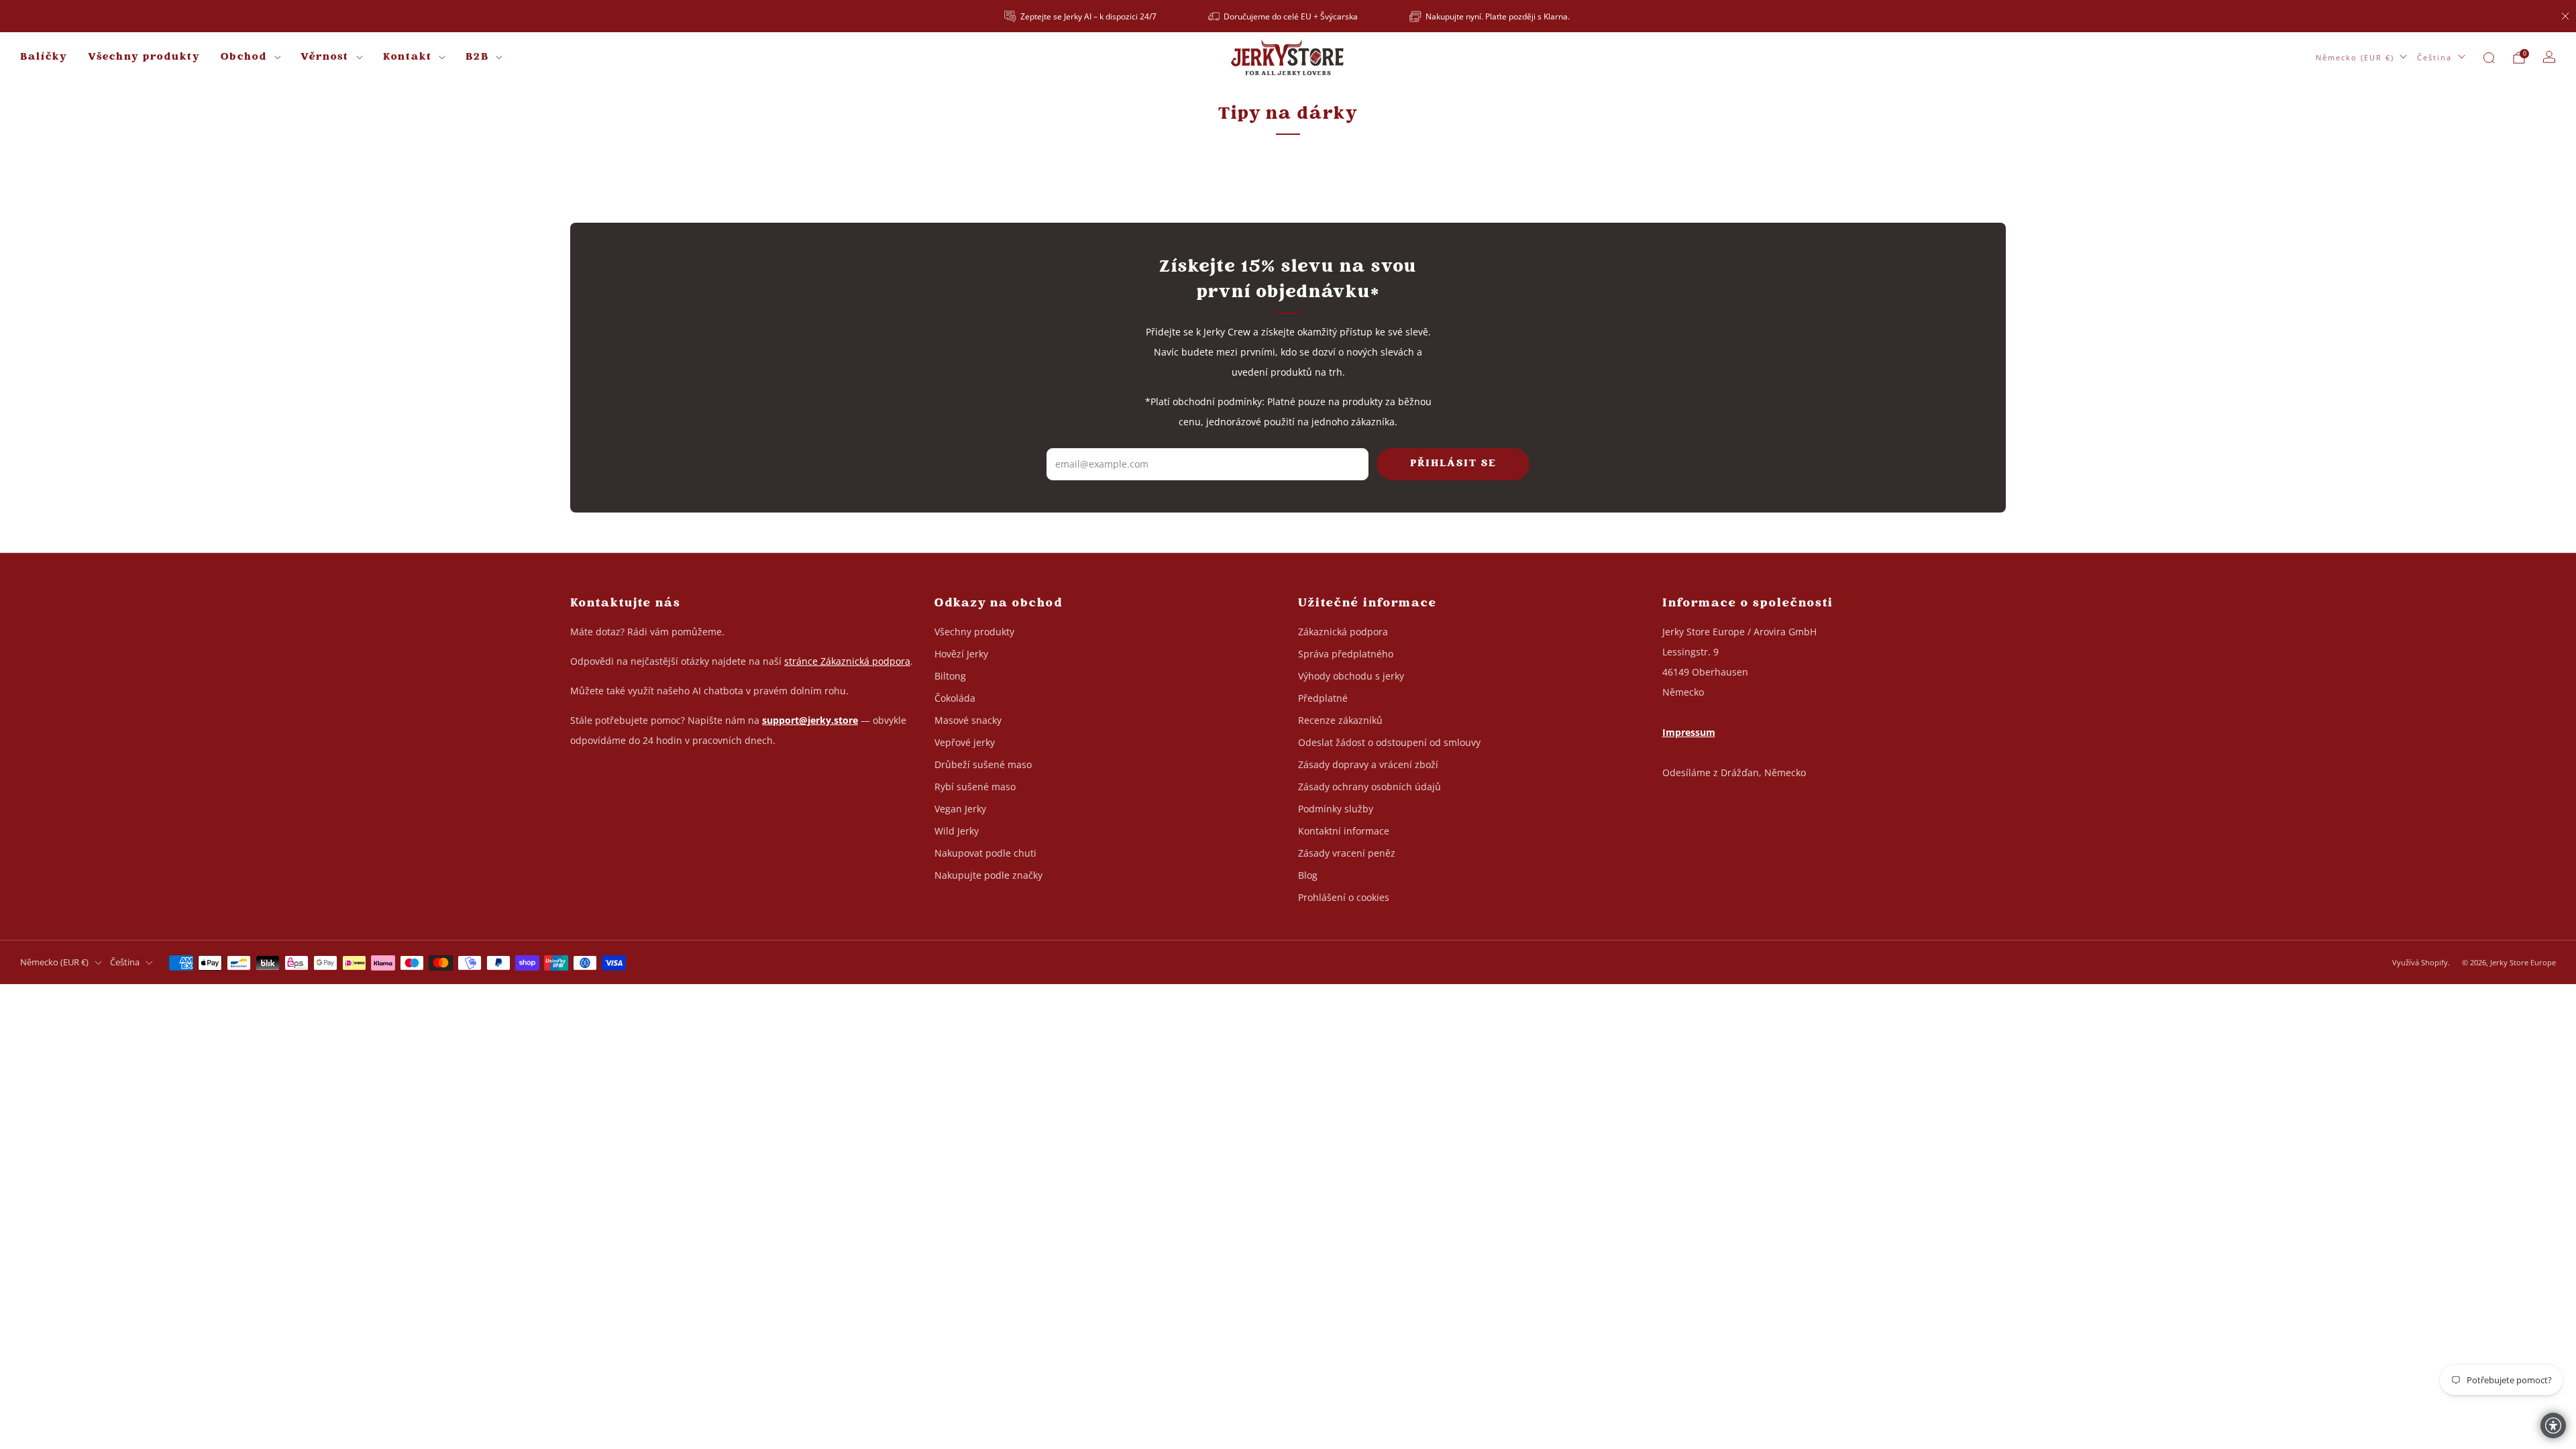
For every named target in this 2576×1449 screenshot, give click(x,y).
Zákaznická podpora (1343, 632)
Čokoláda (955, 698)
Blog (1308, 875)
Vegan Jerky (960, 809)
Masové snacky (968, 720)
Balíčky (44, 57)
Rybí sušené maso (975, 787)
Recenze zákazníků (1340, 720)
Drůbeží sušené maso (983, 764)
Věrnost (325, 57)
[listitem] (1081, 16)
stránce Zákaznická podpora (847, 661)
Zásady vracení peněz (1347, 853)
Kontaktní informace (1344, 831)
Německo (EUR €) (2355, 57)
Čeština (2434, 57)
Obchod (244, 57)
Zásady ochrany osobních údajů (1370, 787)
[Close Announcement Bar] (2565, 16)
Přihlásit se (1453, 464)
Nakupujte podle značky (988, 875)
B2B (477, 57)
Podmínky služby (1336, 809)
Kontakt (408, 57)
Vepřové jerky (965, 742)
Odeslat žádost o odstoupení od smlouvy (1389, 742)
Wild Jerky (957, 831)
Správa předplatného (1346, 654)
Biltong (950, 676)
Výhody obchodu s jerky (1351, 676)
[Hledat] (2489, 58)
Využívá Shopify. (2421, 962)
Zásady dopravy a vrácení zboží (1368, 764)
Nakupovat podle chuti (985, 853)
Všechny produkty (144, 57)
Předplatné (1323, 698)
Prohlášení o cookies (1344, 897)
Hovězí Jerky (961, 654)
